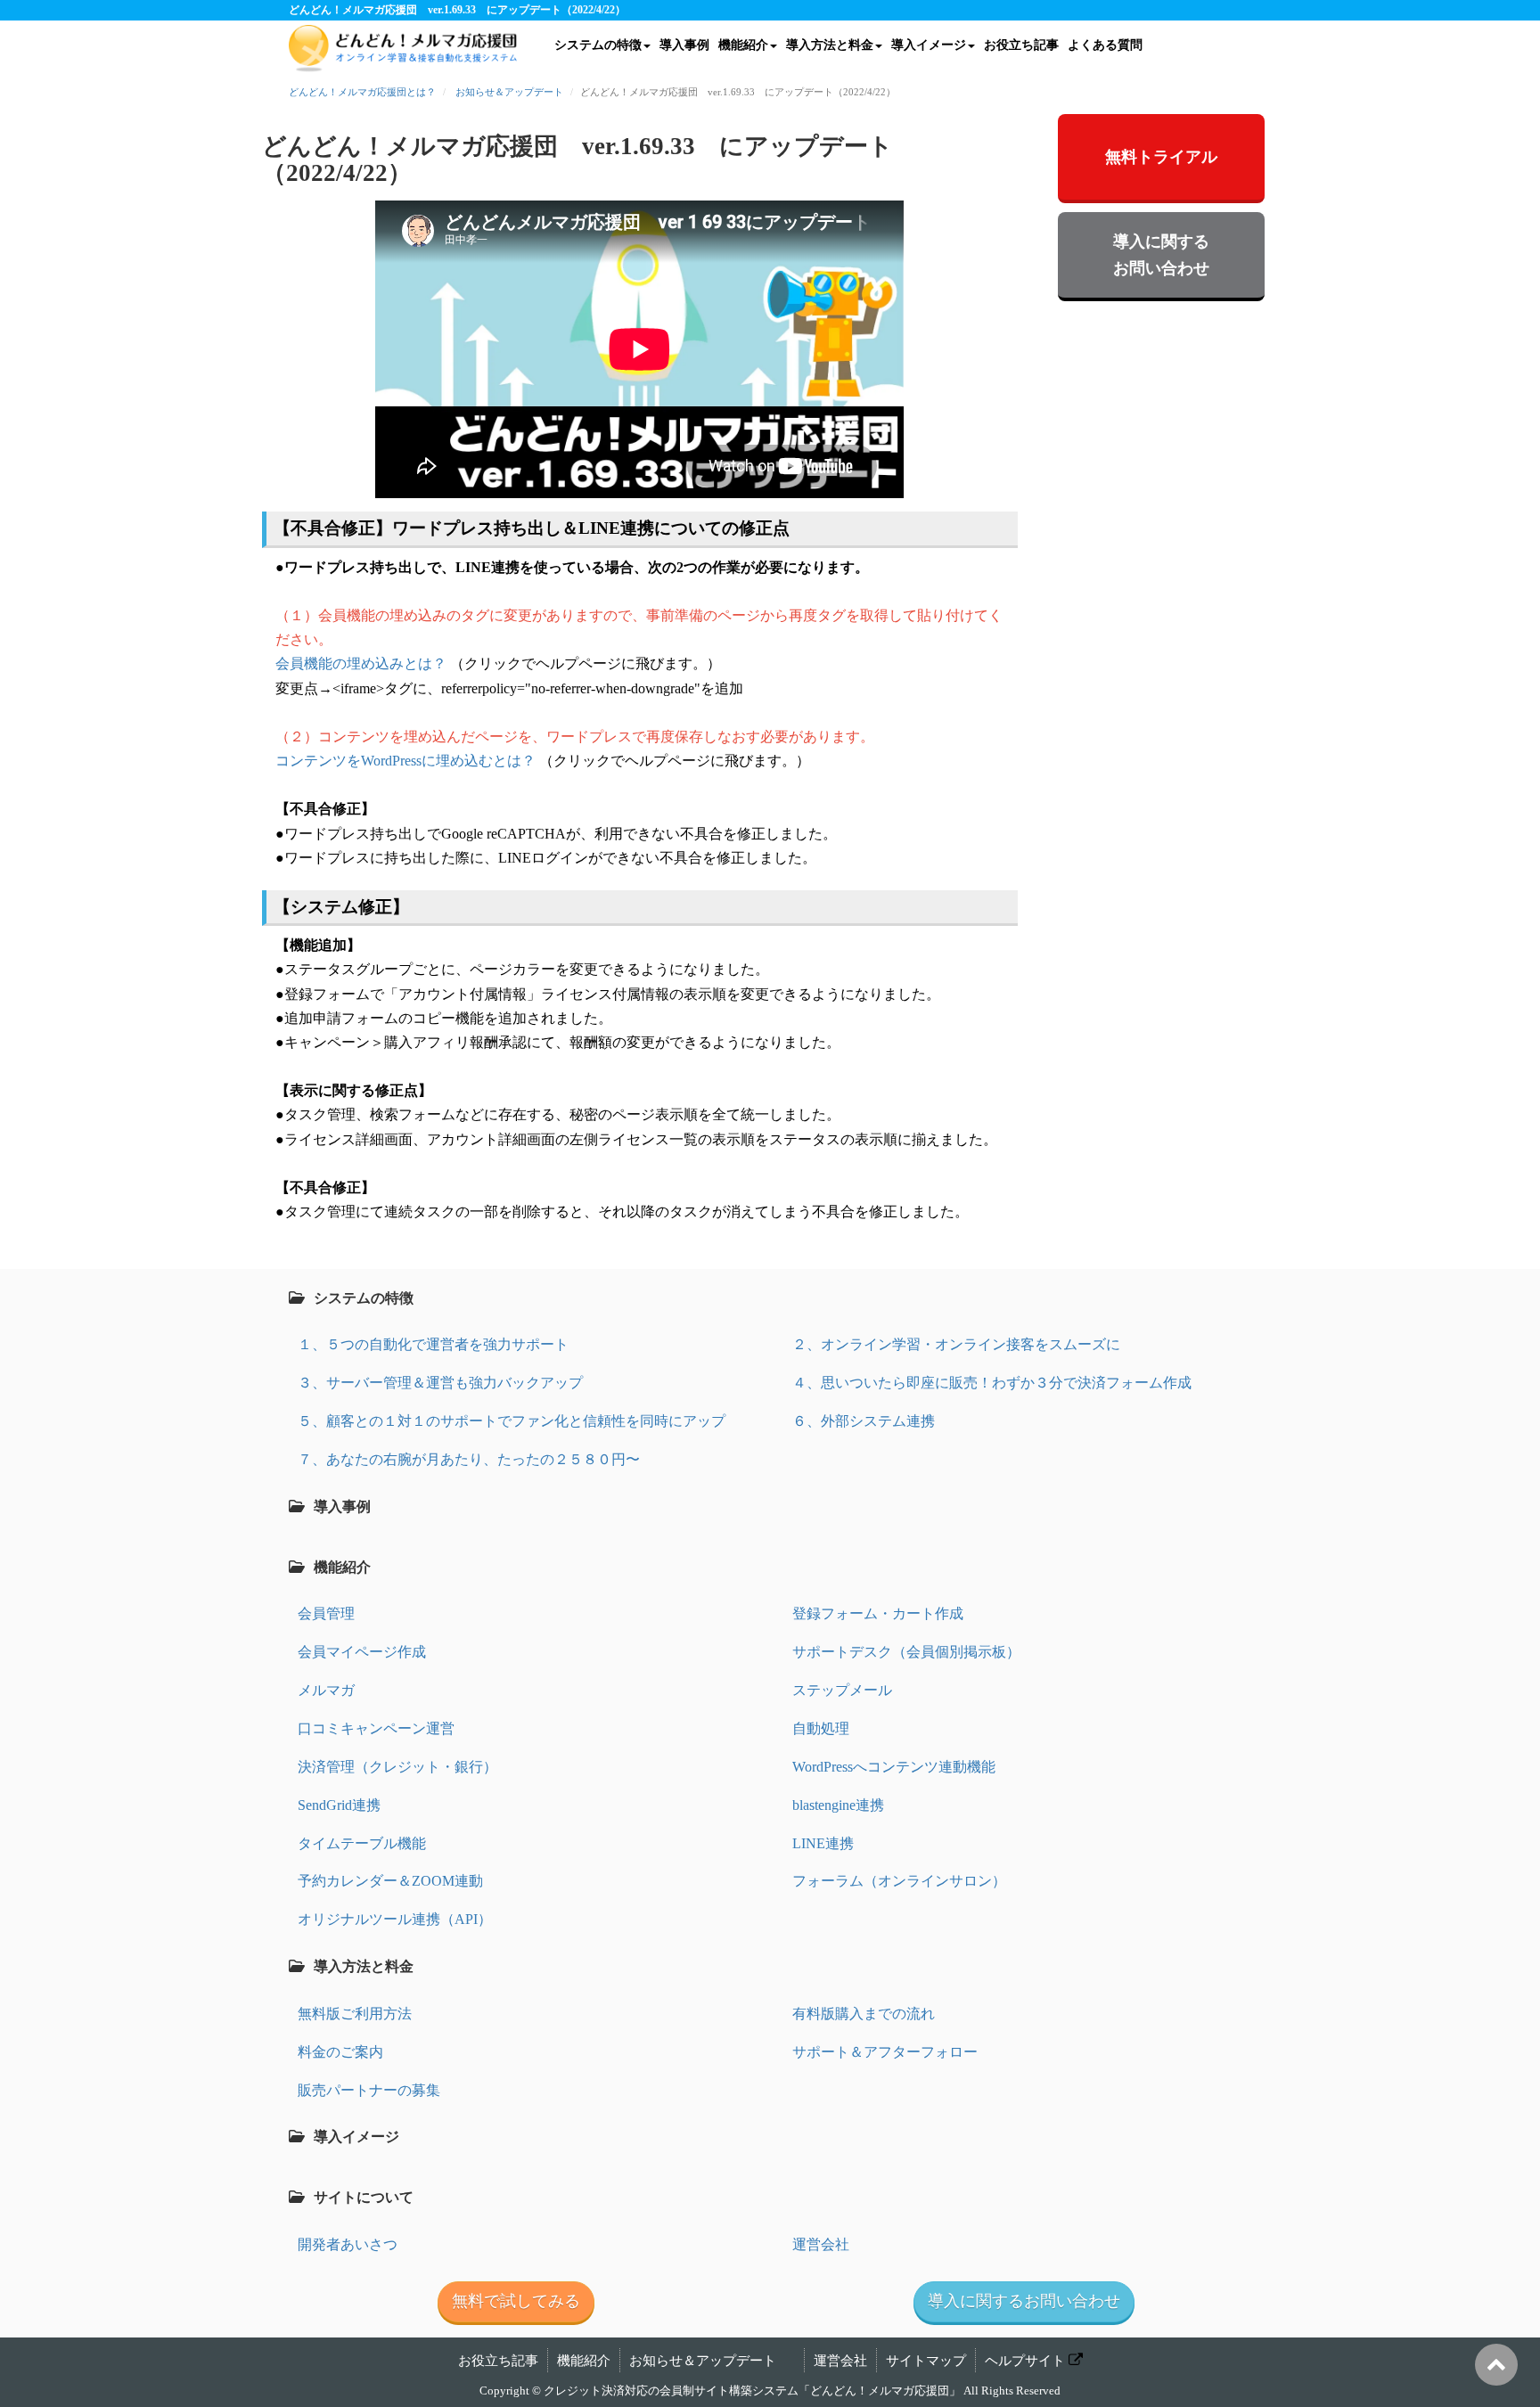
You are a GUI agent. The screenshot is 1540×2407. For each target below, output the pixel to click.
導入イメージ (929, 45)
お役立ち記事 (1021, 45)
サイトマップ (926, 2361)
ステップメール (842, 1690)
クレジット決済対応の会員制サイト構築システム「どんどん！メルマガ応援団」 (752, 2391)
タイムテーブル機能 (362, 1843)
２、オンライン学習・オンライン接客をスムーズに (956, 1344)
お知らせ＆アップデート (509, 92)
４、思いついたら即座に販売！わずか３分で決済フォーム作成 (992, 1383)
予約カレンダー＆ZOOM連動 (390, 1881)
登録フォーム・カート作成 (878, 1613)
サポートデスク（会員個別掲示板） (906, 1652)
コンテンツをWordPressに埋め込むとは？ (405, 761)
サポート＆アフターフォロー (885, 2052)
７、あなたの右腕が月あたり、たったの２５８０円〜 (469, 1459)
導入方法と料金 (830, 45)
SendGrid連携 (339, 1805)
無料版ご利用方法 (355, 2014)
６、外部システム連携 (864, 1421)
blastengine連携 (838, 1805)
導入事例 (684, 45)
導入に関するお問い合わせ (1161, 255)
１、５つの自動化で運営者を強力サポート (433, 1344)
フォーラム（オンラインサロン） (899, 1881)
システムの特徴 (598, 45)
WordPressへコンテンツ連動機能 (894, 1767)
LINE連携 (823, 1843)
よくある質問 (1105, 45)
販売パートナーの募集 (369, 2090)
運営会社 (821, 2244)
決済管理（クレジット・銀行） (397, 1767)
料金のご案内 (340, 2052)
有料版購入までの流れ (864, 2014)
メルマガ (326, 1690)
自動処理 (821, 1728)
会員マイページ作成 (362, 1652)
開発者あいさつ (348, 2244)
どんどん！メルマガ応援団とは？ (362, 92)
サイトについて (364, 2197)
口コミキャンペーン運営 (376, 1728)
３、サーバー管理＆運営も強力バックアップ (440, 1383)
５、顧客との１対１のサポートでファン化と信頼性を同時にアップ (512, 1421)
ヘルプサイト (1025, 2361)
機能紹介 (743, 45)
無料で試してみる (516, 2301)
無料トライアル (1161, 157)
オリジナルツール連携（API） (395, 1919)
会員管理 (326, 1613)
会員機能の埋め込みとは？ (361, 663)
